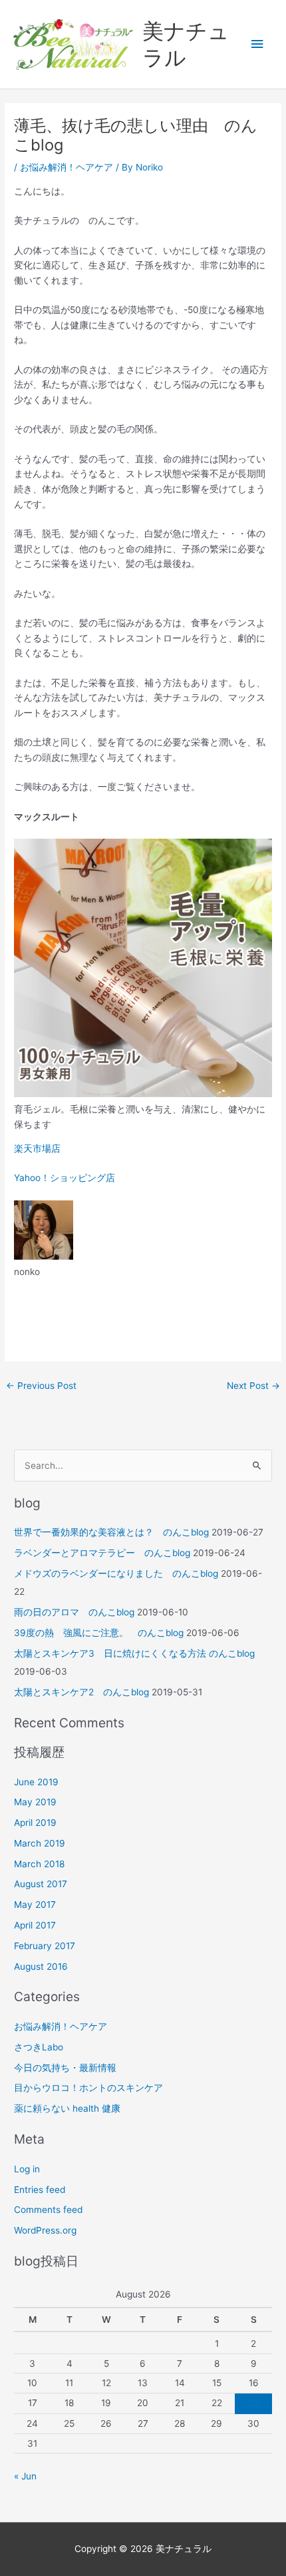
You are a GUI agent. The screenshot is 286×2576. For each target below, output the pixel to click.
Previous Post (41, 1386)
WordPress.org (45, 2230)
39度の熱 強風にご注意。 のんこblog (99, 1633)
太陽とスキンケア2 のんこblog (81, 1692)
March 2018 (39, 1864)
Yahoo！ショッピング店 (65, 1178)
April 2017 (35, 1925)
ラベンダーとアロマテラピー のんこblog (102, 1553)
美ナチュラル (186, 44)
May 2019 (35, 1802)
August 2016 (41, 1966)
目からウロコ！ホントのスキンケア (88, 2088)
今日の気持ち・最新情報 (65, 2068)
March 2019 (40, 1843)
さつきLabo (39, 2047)
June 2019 (36, 1782)
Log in (27, 2169)
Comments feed (48, 2210)
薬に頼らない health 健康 (67, 2108)
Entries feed (40, 2190)
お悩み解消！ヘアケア (67, 167)
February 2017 (45, 1946)
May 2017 (35, 1905)
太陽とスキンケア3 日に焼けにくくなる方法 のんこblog (134, 1653)
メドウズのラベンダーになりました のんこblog (116, 1573)
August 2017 (41, 1884)
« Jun (25, 2476)
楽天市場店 (37, 1148)
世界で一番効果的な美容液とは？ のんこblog (111, 1532)
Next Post (253, 1386)
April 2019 (35, 1823)
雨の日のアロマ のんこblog (74, 1612)
